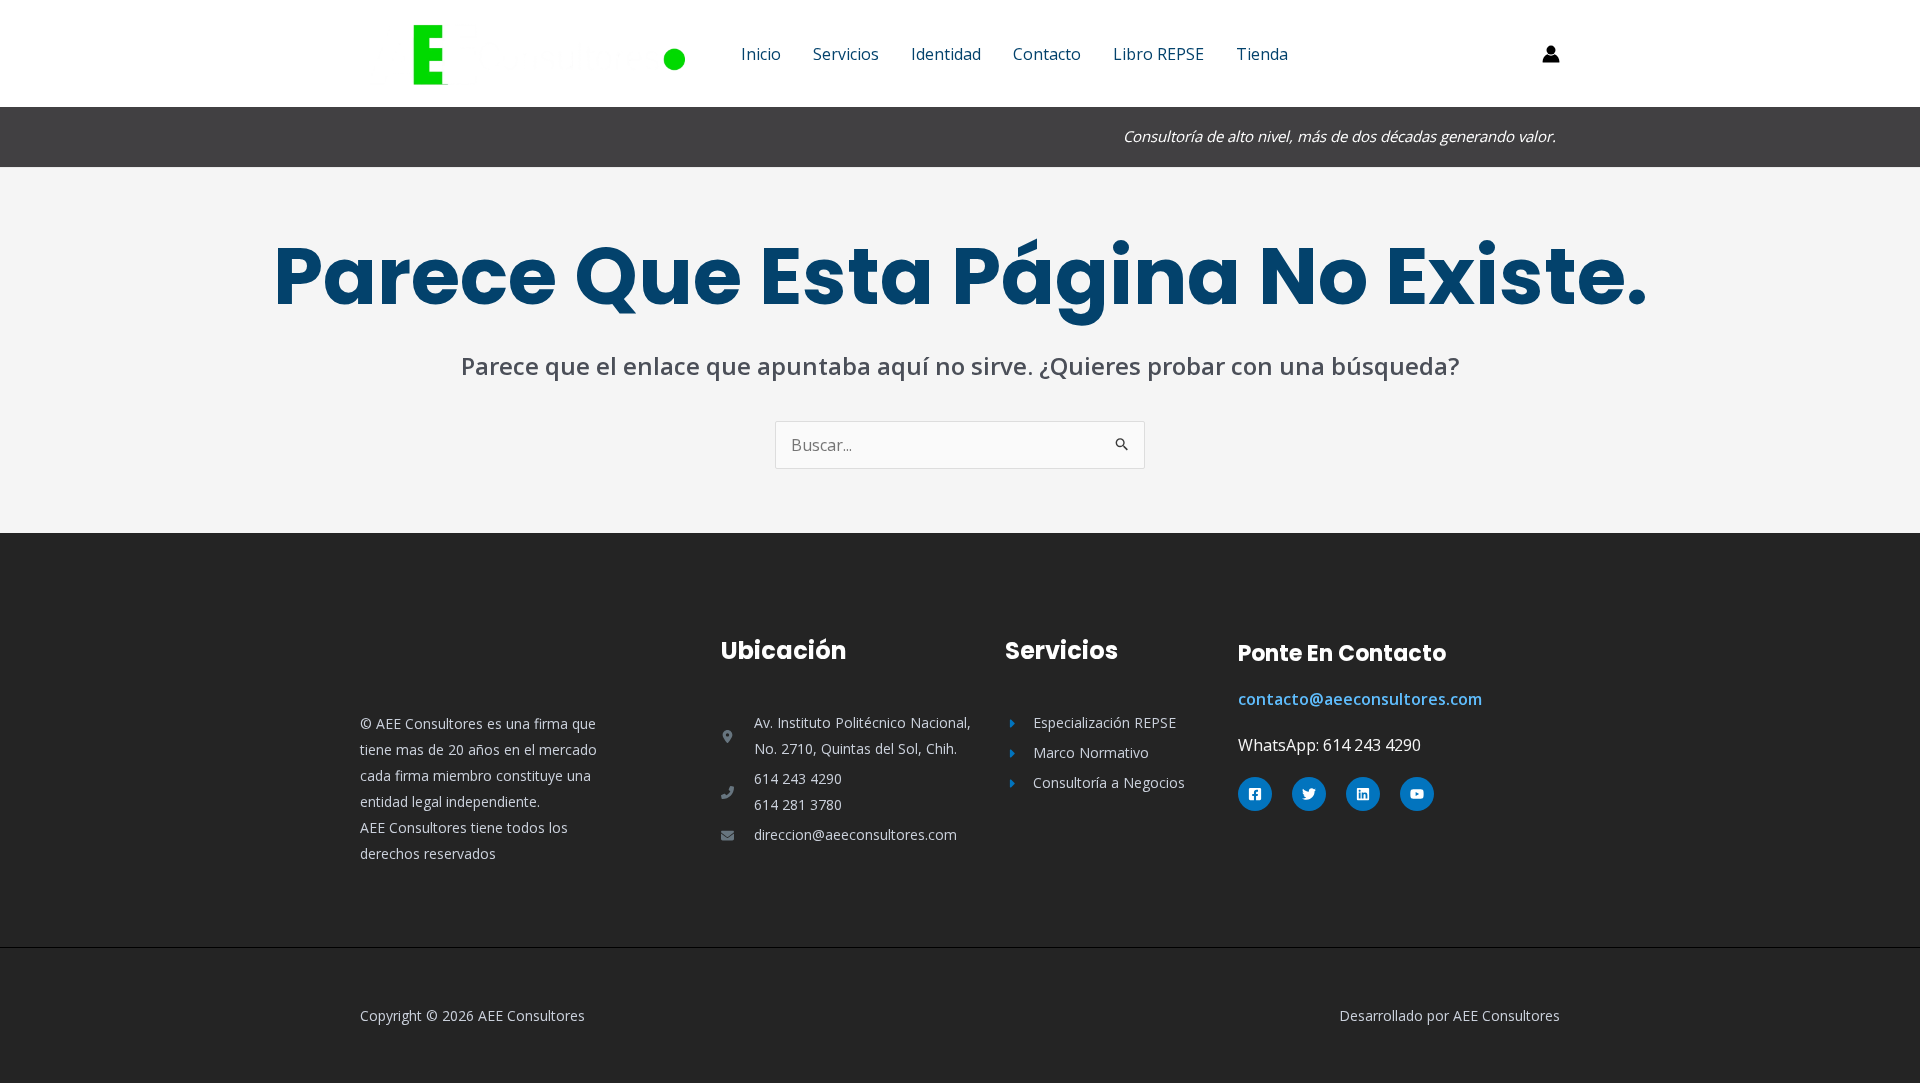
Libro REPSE (1158, 54)
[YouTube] (1417, 794)
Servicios (846, 54)
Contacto (1047, 54)
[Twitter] (1309, 794)
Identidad (946, 54)
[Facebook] (1255, 794)
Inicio (761, 54)
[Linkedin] (1363, 794)
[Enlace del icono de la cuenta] (1551, 54)
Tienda (1262, 54)
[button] (1433, 54)
